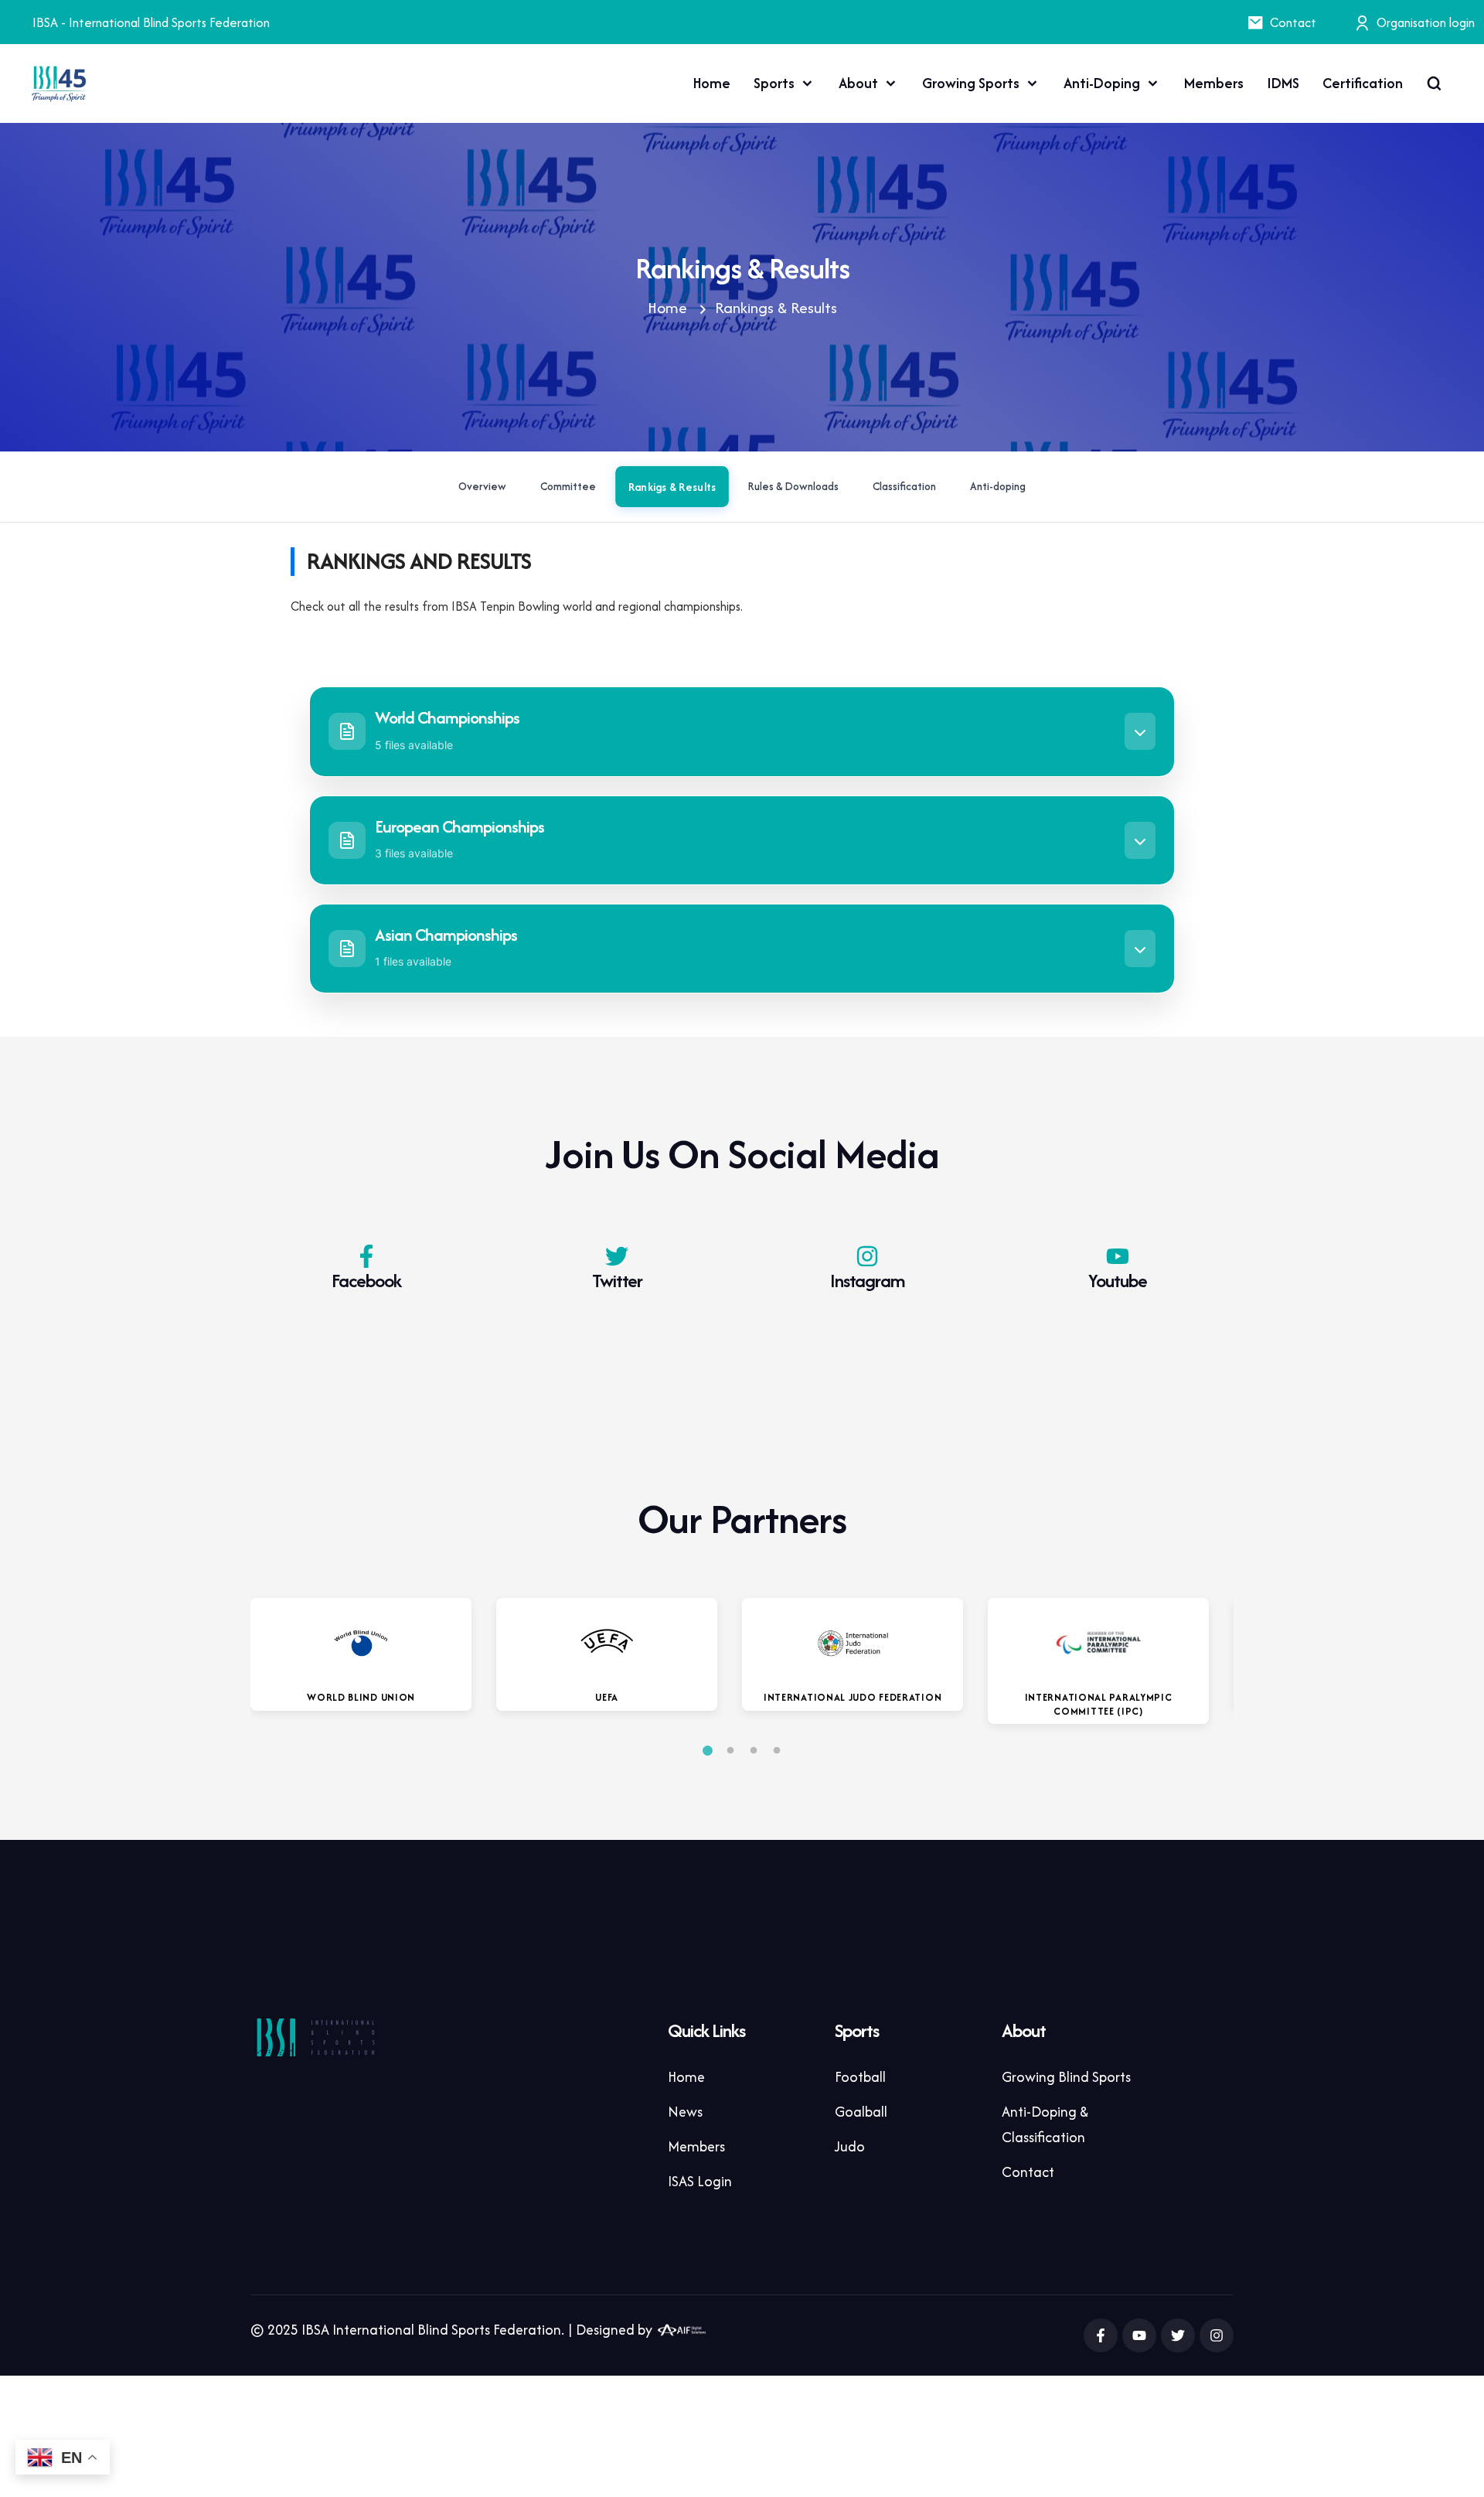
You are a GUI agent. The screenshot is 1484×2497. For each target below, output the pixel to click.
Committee (568, 487)
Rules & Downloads (793, 487)
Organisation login (1426, 22)
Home (712, 83)
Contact (1293, 22)
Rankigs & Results (672, 487)
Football (860, 2077)
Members (1214, 83)
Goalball (861, 2112)
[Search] (1434, 83)
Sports (774, 83)
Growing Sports (971, 83)
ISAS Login (700, 2181)
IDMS (1283, 83)
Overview (482, 487)
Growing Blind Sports (1066, 2077)
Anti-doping (998, 487)
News (685, 2112)
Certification (1363, 83)
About (858, 83)
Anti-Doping (1102, 83)
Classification (904, 487)
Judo (850, 2146)
